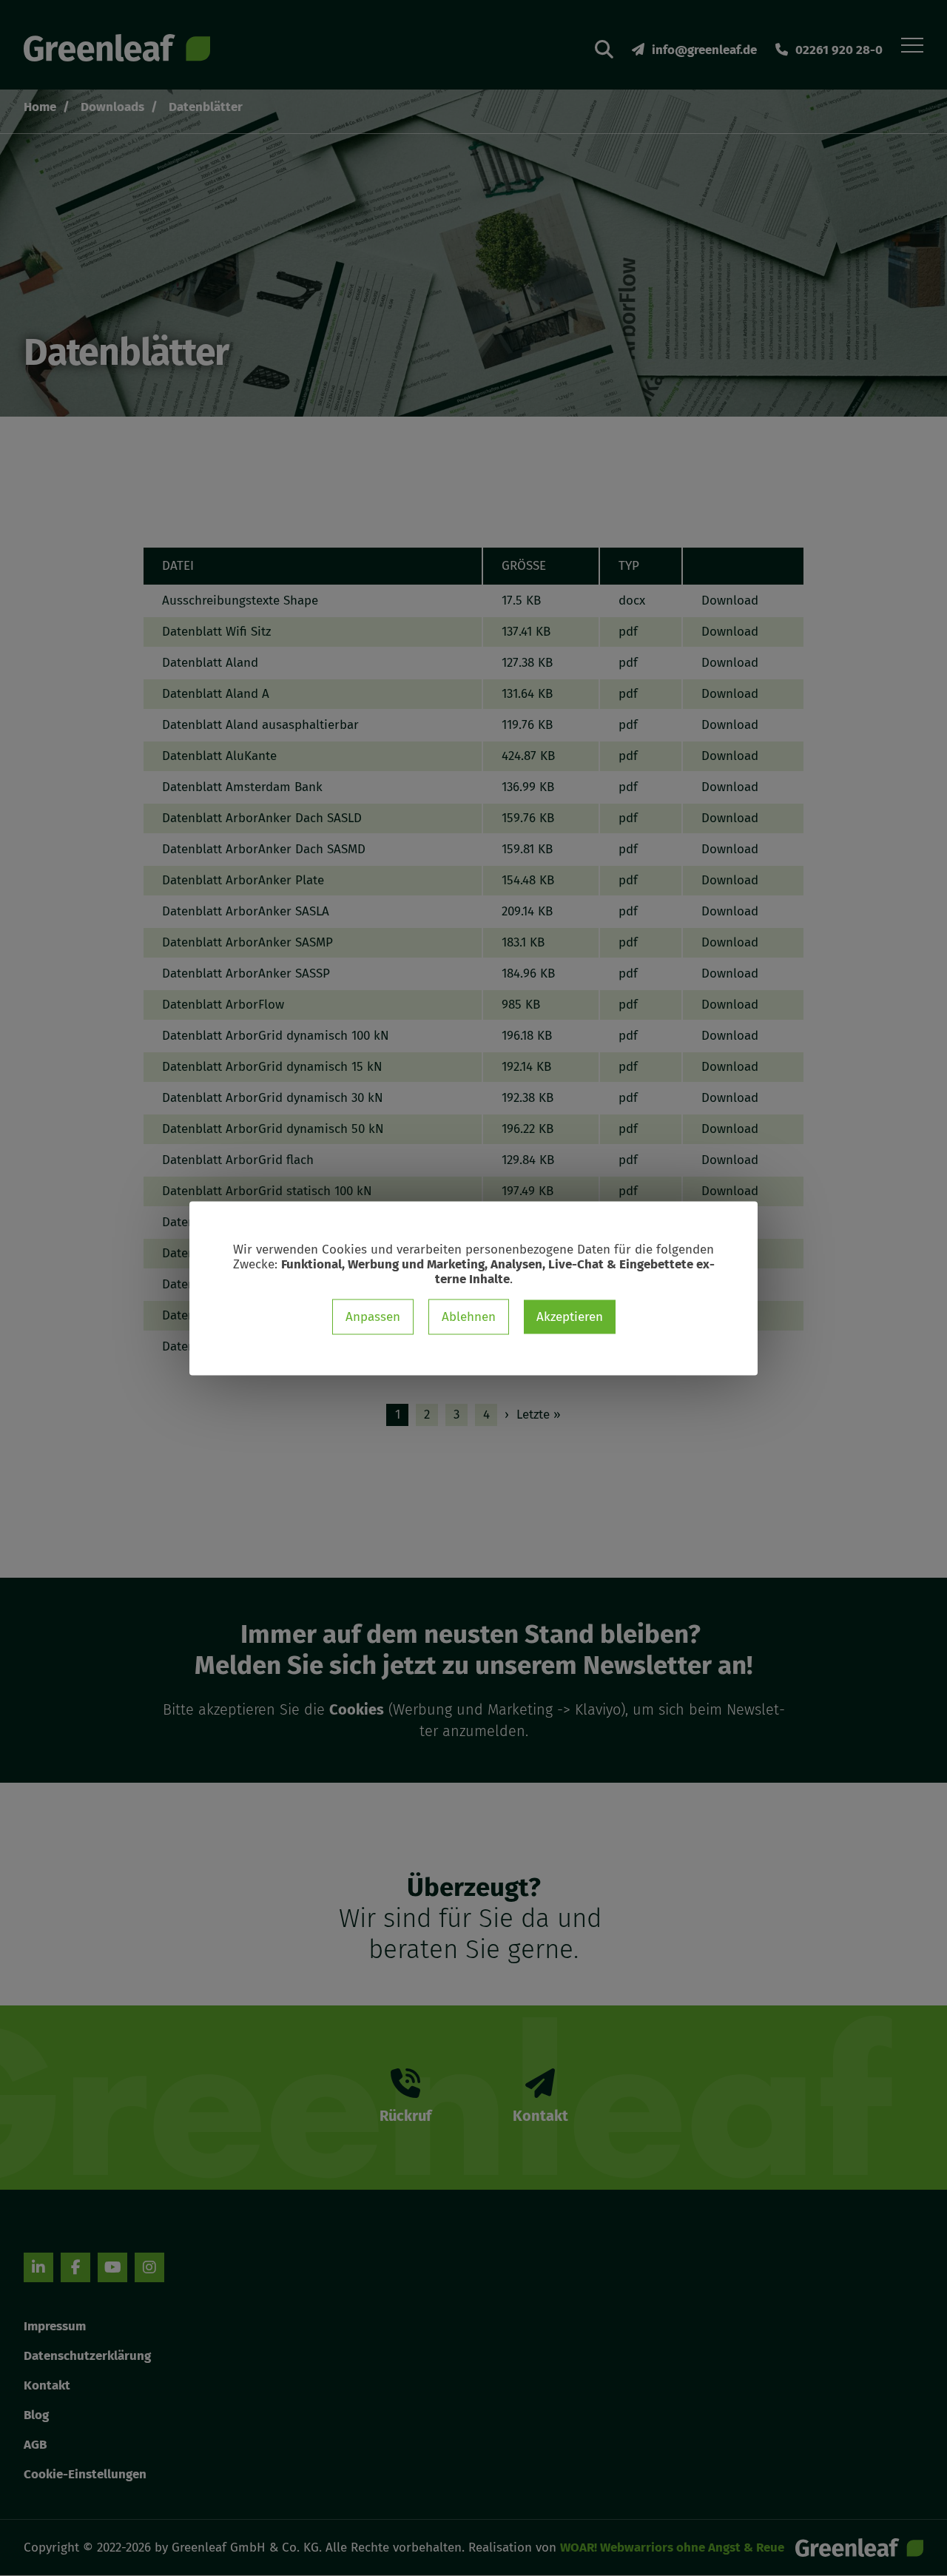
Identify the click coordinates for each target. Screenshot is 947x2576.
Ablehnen (469, 1316)
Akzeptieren (570, 1316)
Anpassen (373, 1316)
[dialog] (473, 1288)
